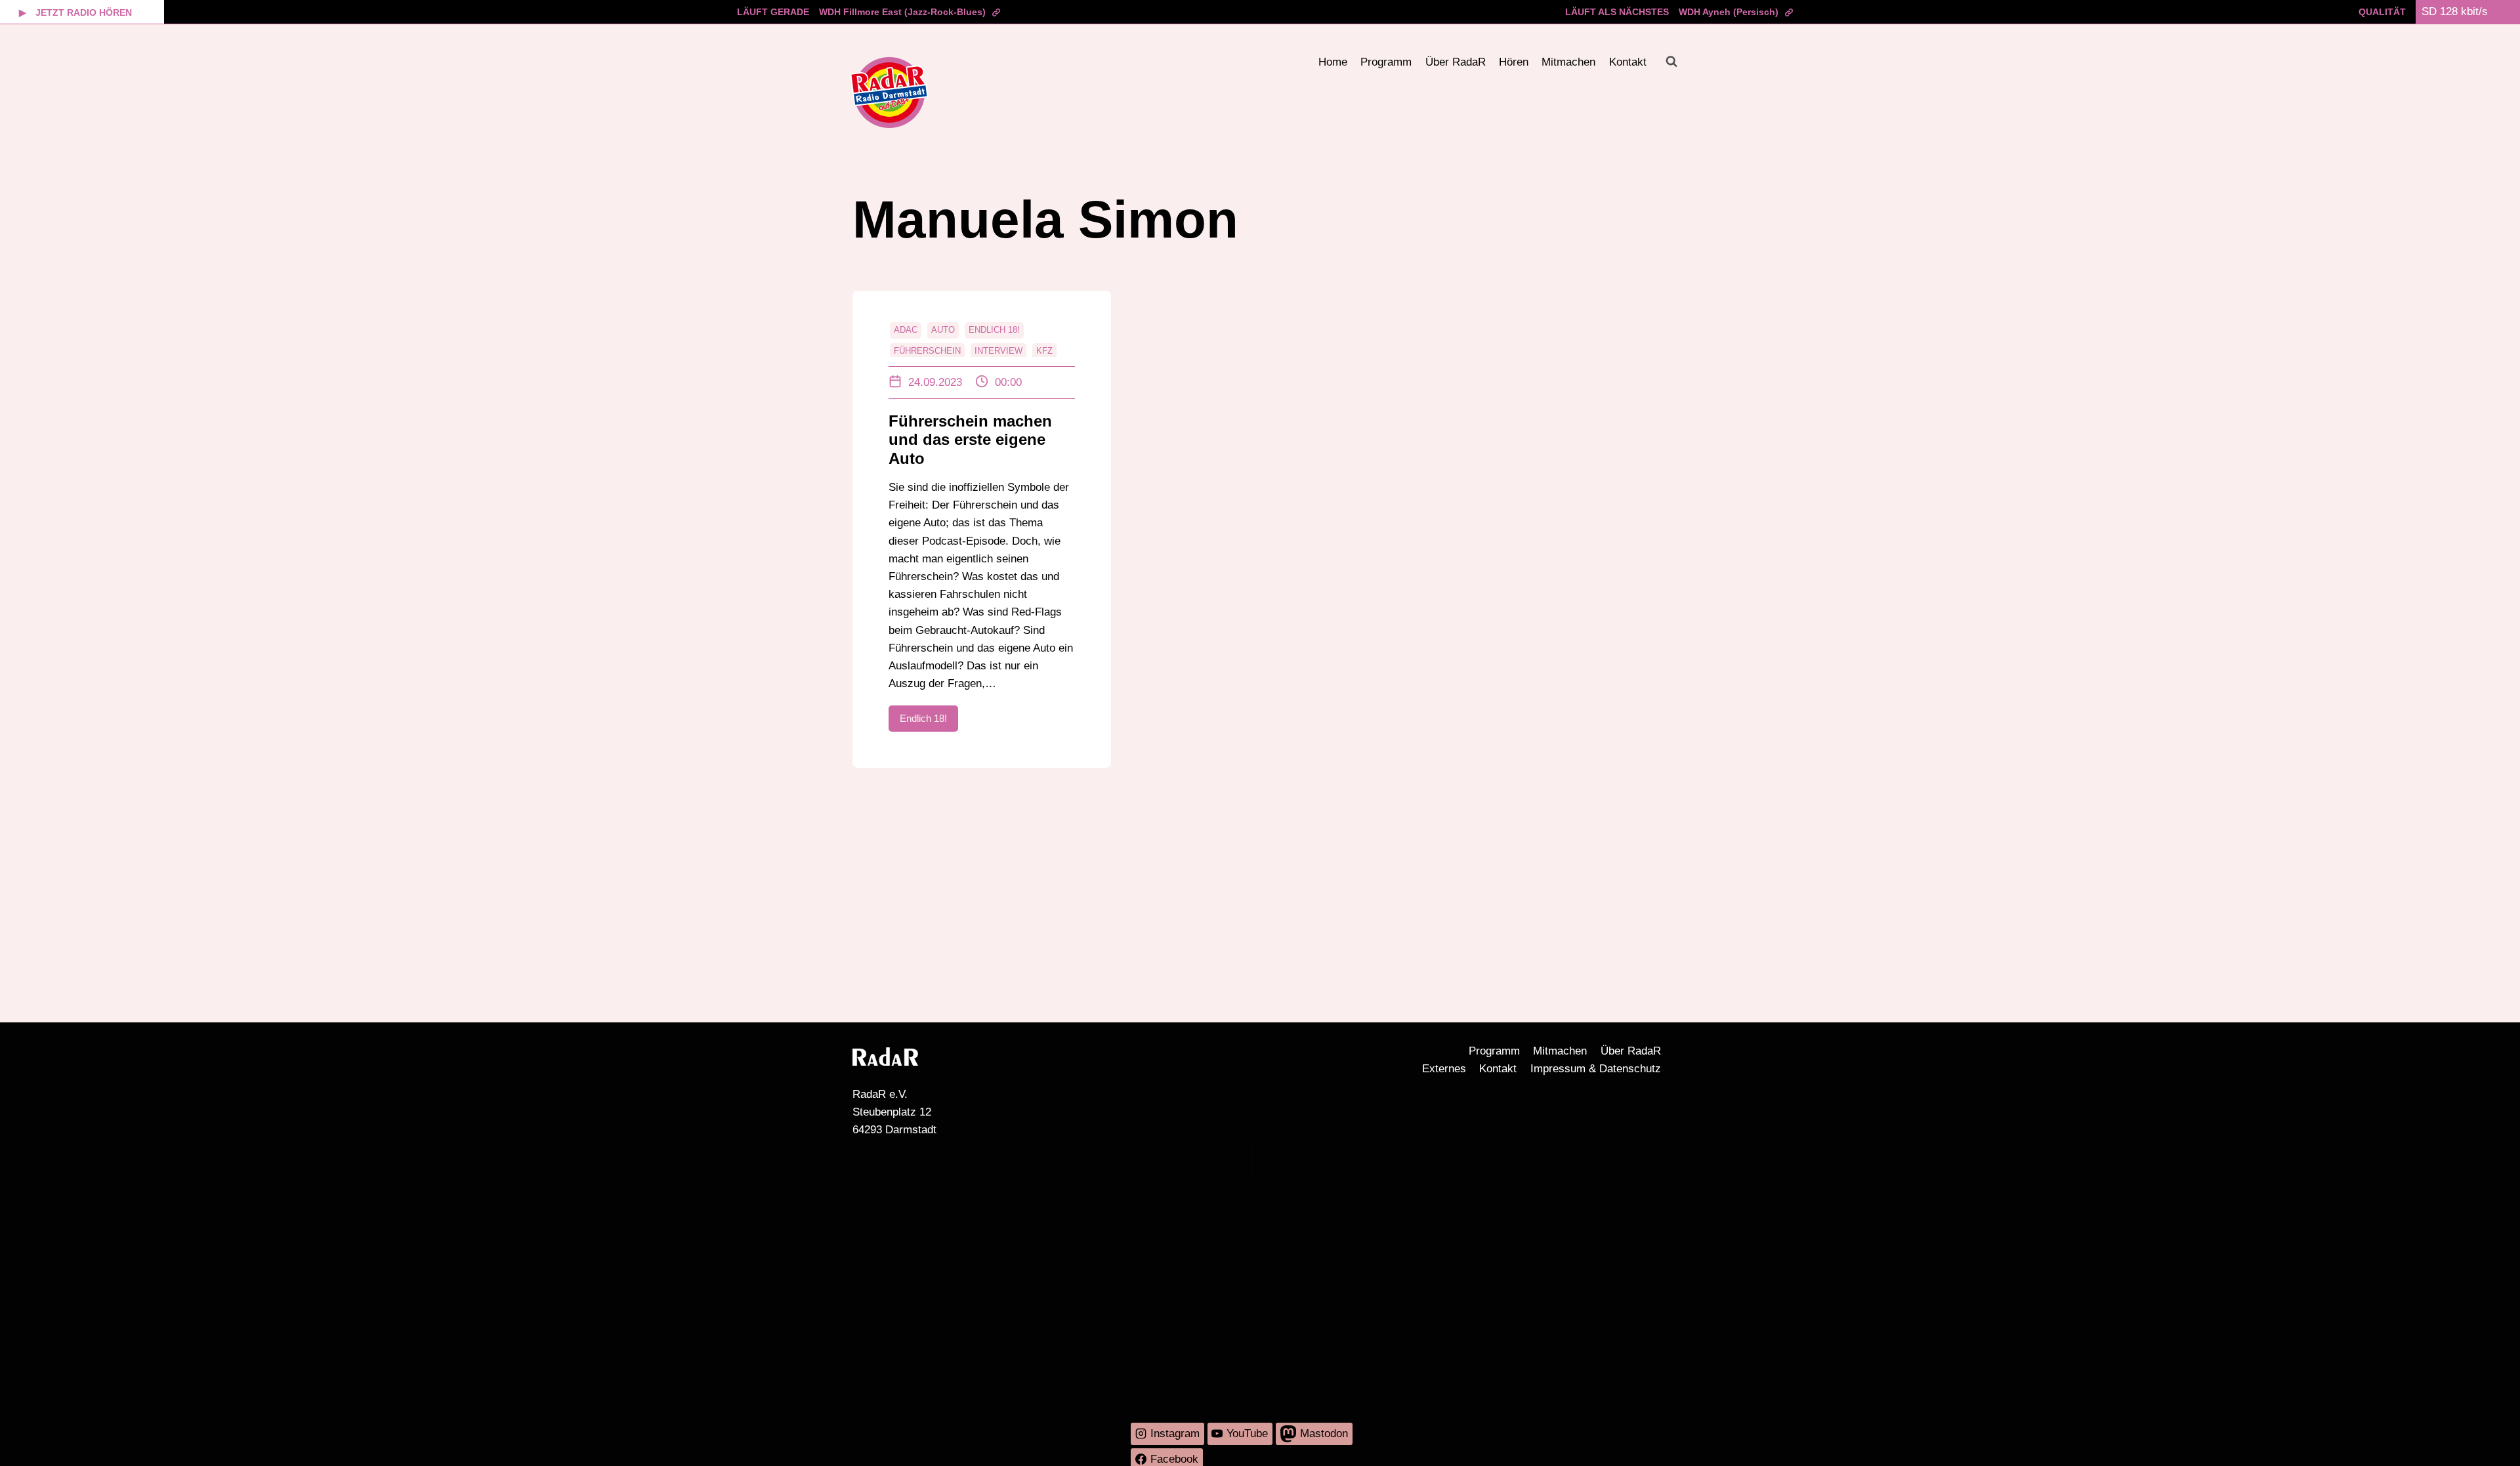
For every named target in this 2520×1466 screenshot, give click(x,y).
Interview (998, 351)
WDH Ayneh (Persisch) (1729, 12)
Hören (1514, 62)
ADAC (906, 330)
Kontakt (1628, 62)
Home (1333, 62)
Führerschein (927, 351)
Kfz (1044, 351)
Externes (1444, 1069)
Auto (943, 330)
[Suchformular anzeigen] (1671, 62)
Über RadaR (1456, 62)
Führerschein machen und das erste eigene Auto (970, 440)
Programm (1386, 62)
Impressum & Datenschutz (1596, 1069)
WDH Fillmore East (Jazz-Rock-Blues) (902, 12)
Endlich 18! (994, 330)
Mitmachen (1568, 62)
